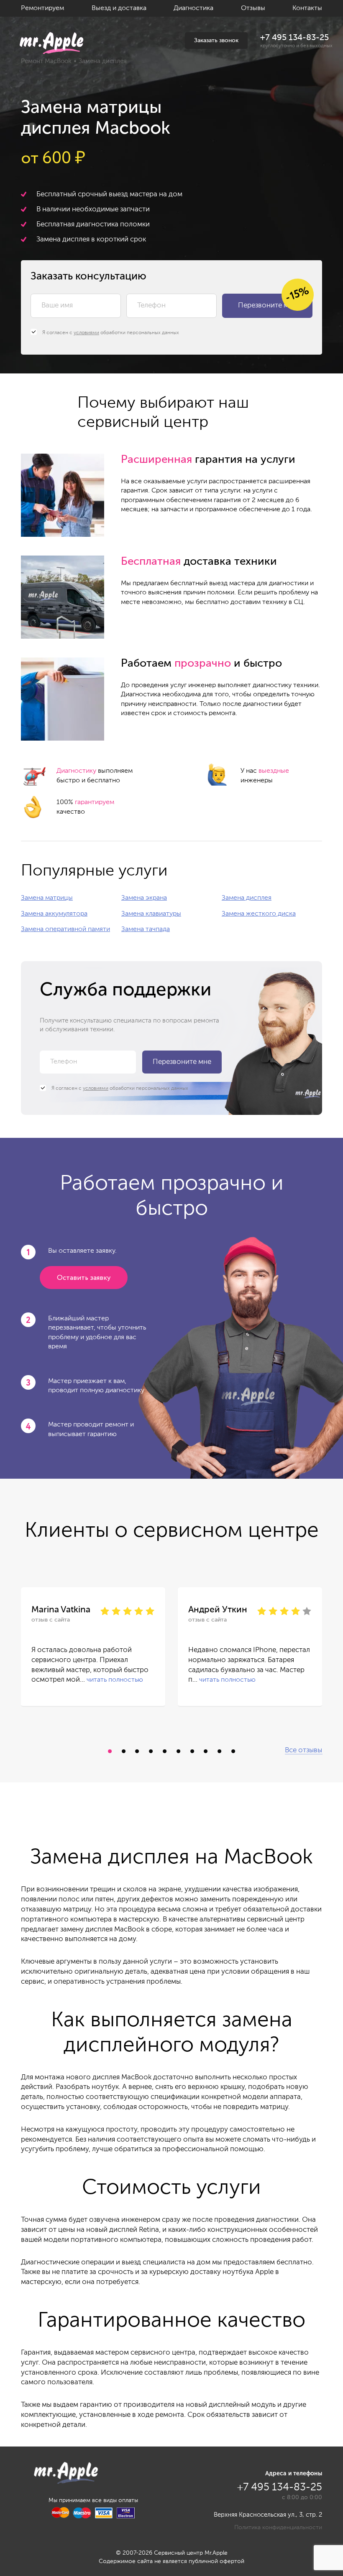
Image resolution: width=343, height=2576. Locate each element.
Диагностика (193, 8)
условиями (86, 333)
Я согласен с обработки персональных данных (110, 333)
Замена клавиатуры (151, 914)
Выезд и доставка (119, 8)
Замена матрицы (47, 898)
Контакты (307, 8)
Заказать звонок (216, 41)
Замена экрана (144, 898)
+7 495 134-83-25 (294, 38)
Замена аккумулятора (54, 914)
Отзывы (253, 8)
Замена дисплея (247, 898)
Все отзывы (303, 1750)
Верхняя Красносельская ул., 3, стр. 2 (268, 2515)
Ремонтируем (42, 8)
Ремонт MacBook (46, 61)
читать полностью (115, 1680)
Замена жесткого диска (259, 914)
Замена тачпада (146, 929)
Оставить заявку (84, 1278)
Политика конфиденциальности (278, 2528)
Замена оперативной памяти (65, 929)
